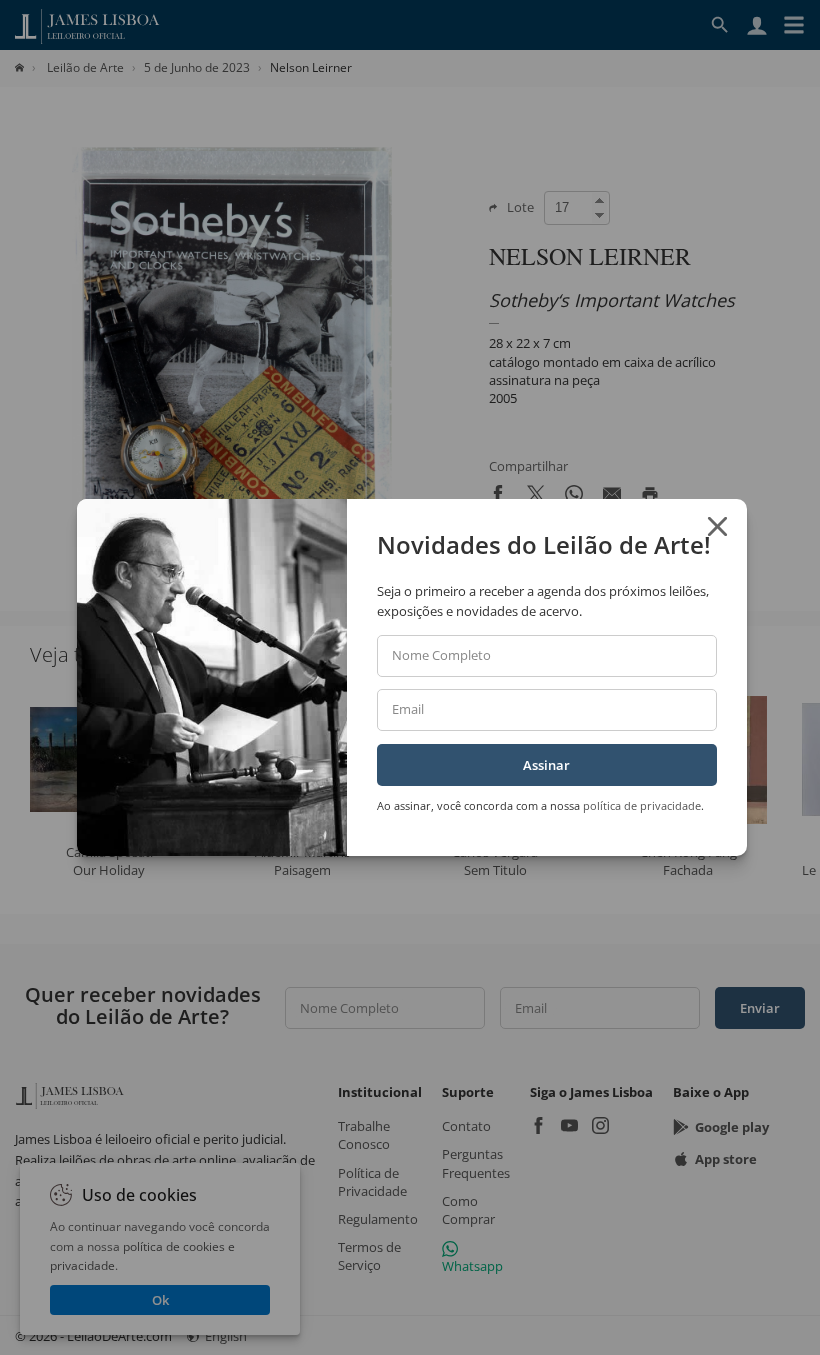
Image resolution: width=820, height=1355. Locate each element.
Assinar (546, 765)
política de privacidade (642, 805)
